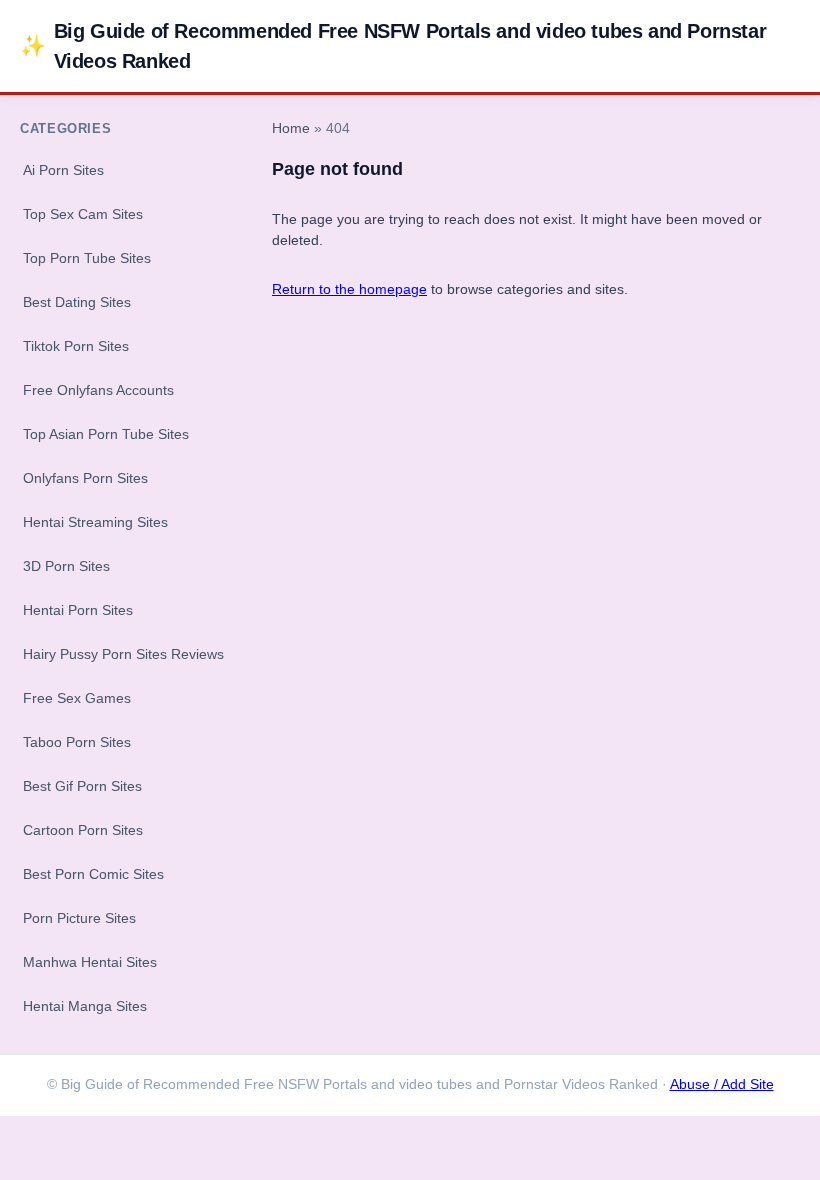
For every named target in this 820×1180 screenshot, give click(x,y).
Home (291, 128)
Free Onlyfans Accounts (98, 390)
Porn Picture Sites (79, 918)
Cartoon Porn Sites (83, 830)
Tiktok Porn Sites (76, 346)
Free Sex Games (77, 698)
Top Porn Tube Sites (87, 258)
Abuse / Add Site (722, 1084)
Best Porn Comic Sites (93, 874)
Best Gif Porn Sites (82, 786)
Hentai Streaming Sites (95, 522)
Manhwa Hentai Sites (90, 962)
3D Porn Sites (66, 566)
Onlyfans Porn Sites (85, 478)
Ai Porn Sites (63, 170)
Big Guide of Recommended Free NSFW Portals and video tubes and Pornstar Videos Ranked (393, 46)
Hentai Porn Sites (78, 610)
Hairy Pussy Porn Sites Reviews (123, 654)
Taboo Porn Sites (77, 742)
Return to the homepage (349, 289)
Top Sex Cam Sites (83, 214)
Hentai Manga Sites (85, 1006)
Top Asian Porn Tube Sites (106, 434)
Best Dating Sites (77, 302)
